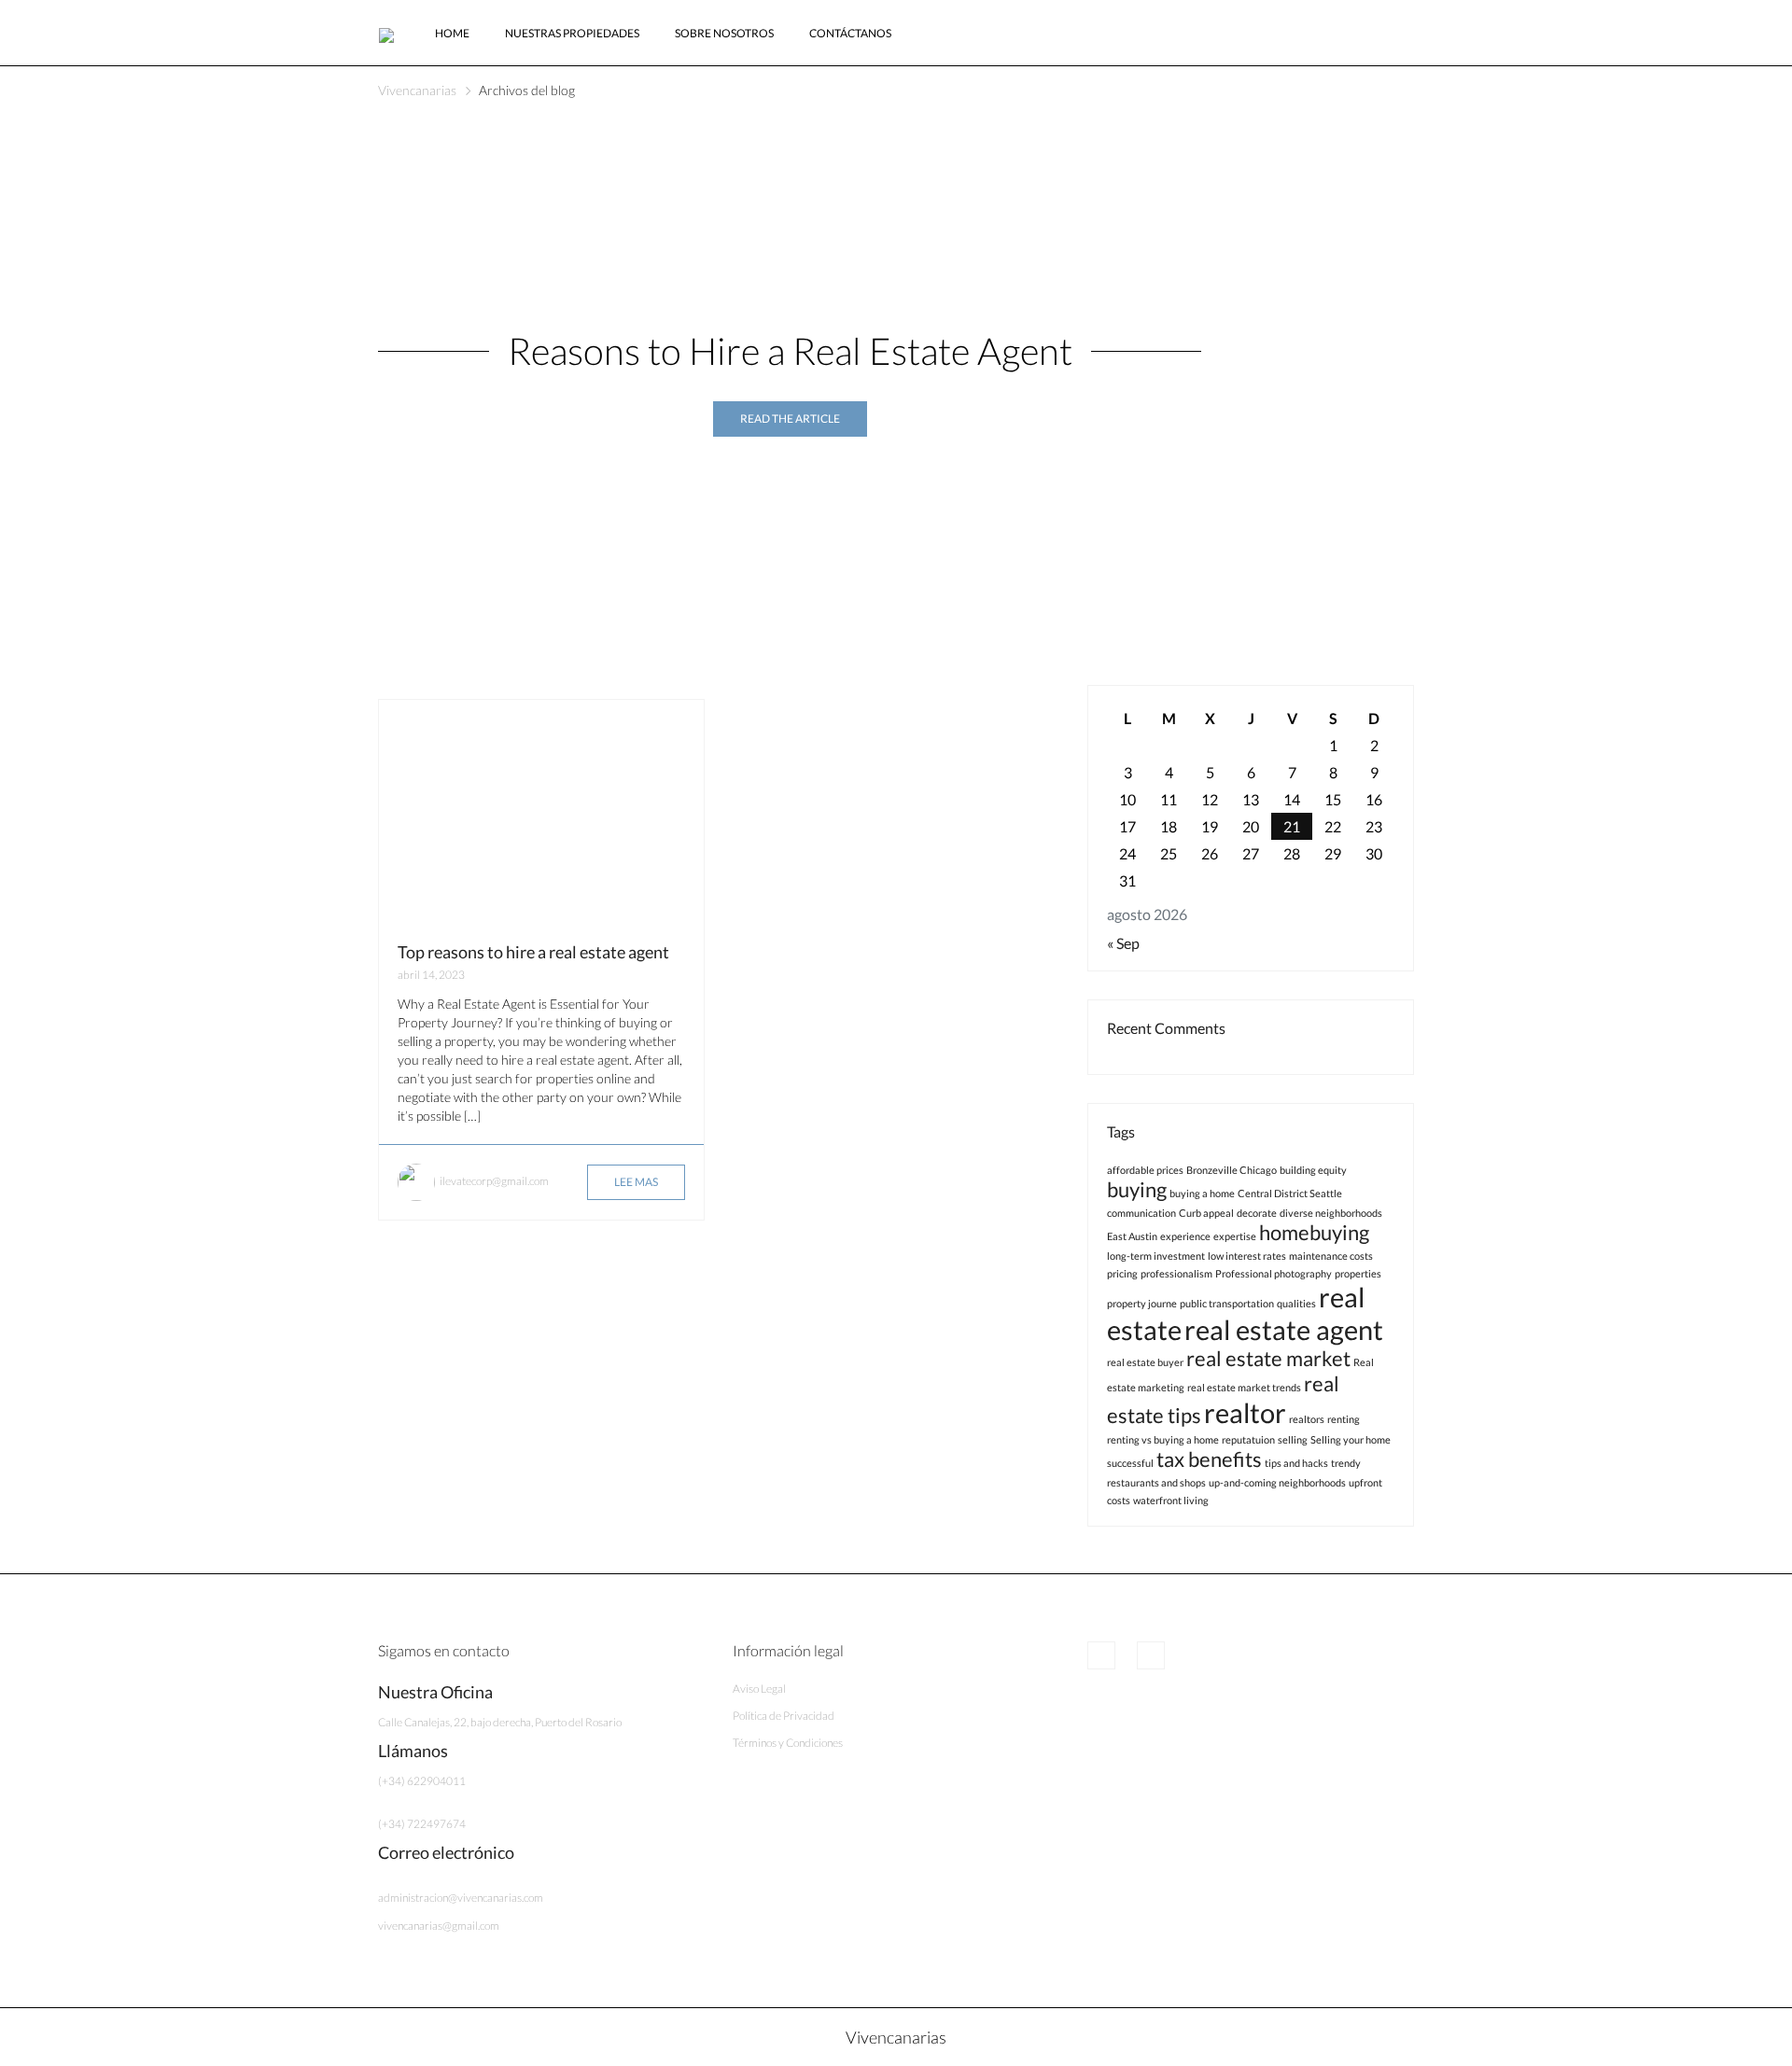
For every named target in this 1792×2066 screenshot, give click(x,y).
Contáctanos (850, 33)
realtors (1307, 1419)
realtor (1245, 1412)
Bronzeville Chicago (1232, 1170)
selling (1293, 1439)
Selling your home (1351, 1439)
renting (1344, 1419)
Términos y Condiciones (788, 1743)
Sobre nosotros (724, 33)
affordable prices (1145, 1170)
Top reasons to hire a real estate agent (533, 952)
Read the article (790, 419)
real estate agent (1284, 1329)
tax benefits (1209, 1459)
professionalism (1176, 1273)
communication (1141, 1213)
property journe (1142, 1303)
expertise (1235, 1236)
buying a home (1202, 1193)
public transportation (1227, 1303)
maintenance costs (1331, 1256)
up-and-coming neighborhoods (1277, 1482)
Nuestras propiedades (572, 33)
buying (1137, 1189)
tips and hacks (1296, 1463)
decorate (1257, 1213)
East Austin (1132, 1236)
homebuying (1314, 1232)
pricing (1122, 1273)
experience (1185, 1236)
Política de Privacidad (784, 1716)
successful (1130, 1463)
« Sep (1123, 943)
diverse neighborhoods (1331, 1213)
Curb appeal (1206, 1213)
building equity (1313, 1170)
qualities (1296, 1303)
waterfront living (1171, 1500)
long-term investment (1156, 1256)
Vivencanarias (417, 90)
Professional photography (1274, 1273)
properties (1358, 1273)
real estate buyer (1145, 1362)
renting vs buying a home (1163, 1439)
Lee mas (636, 1182)
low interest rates (1247, 1256)
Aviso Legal (759, 1689)
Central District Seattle (1290, 1193)
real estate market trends (1244, 1387)
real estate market (1268, 1358)
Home (452, 33)
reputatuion (1248, 1439)
